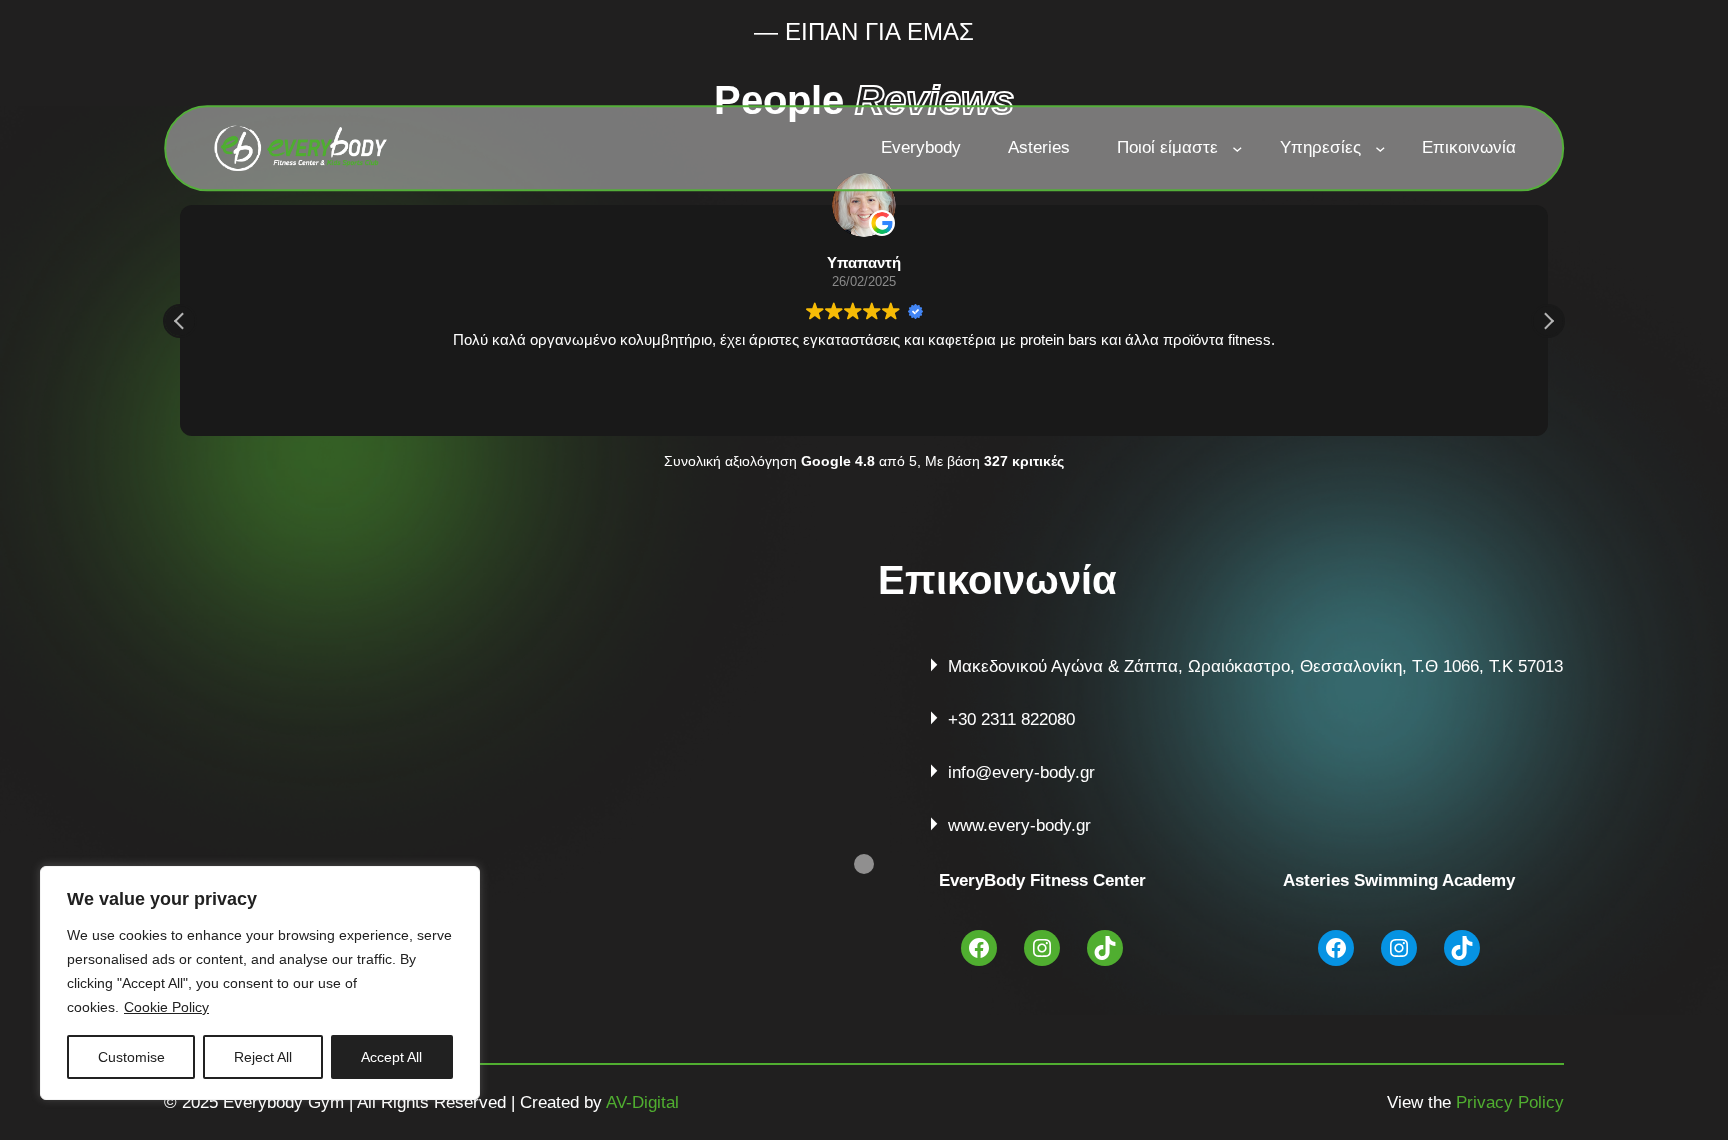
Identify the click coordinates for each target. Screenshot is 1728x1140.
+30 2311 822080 (1011, 719)
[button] (1548, 321)
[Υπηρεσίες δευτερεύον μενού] (1380, 148)
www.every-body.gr (1019, 825)
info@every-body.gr (1021, 772)
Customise (131, 1057)
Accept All (391, 1057)
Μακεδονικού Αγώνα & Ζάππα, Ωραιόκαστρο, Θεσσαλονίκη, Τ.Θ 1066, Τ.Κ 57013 (1255, 666)
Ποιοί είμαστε (1167, 148)
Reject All (263, 1057)
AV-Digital (642, 1102)
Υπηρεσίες (1320, 148)
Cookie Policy (166, 1007)
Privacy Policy (1510, 1102)
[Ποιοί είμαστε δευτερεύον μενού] (1237, 148)
